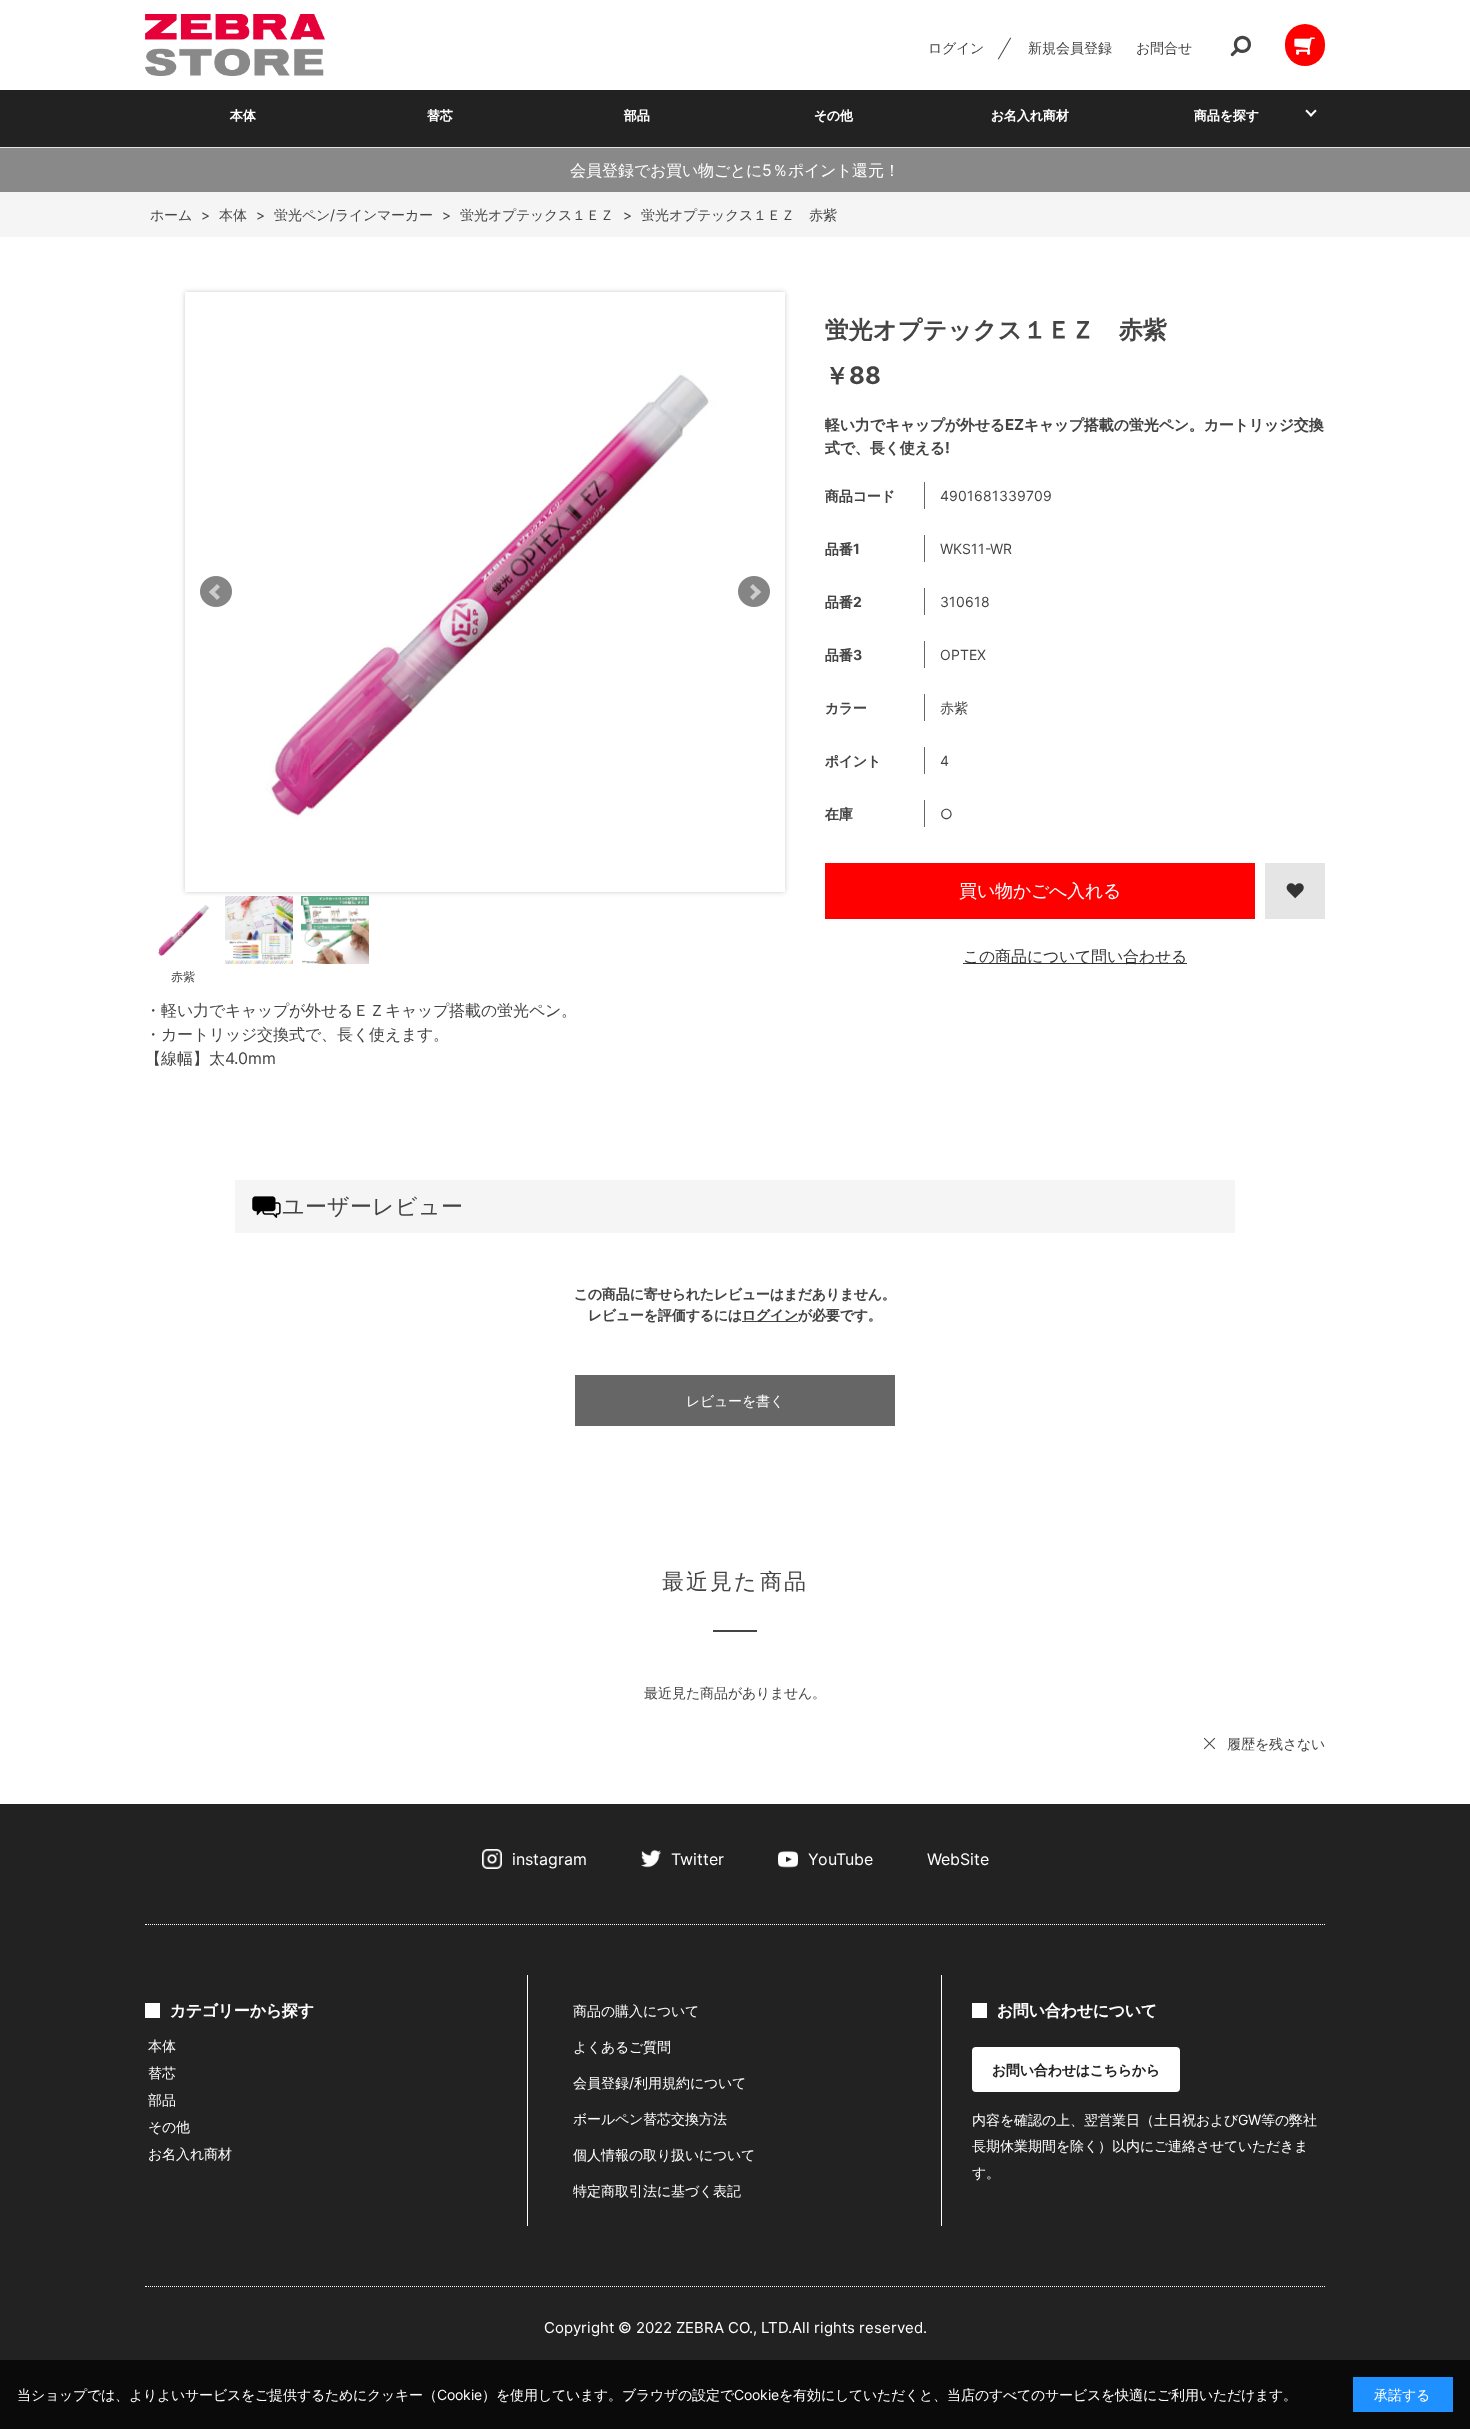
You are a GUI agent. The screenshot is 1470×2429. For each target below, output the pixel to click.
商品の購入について (636, 2010)
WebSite (958, 1859)
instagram (549, 1859)
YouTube (840, 1859)
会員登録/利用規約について (659, 2082)
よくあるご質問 (622, 2046)
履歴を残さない (1276, 1743)
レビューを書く (735, 1400)
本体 (243, 115)
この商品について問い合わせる (1075, 956)
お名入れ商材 (1030, 115)
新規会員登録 (1070, 47)
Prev (216, 592)
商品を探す (1226, 115)
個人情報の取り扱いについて (664, 2154)
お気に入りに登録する (1295, 891)
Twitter (697, 1859)
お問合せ (1164, 47)
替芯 (440, 115)
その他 (833, 115)
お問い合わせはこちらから (1076, 2069)
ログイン (956, 47)
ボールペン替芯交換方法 (650, 2118)
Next (754, 592)
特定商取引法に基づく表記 (657, 2190)
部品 (637, 115)
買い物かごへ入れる (1040, 890)
